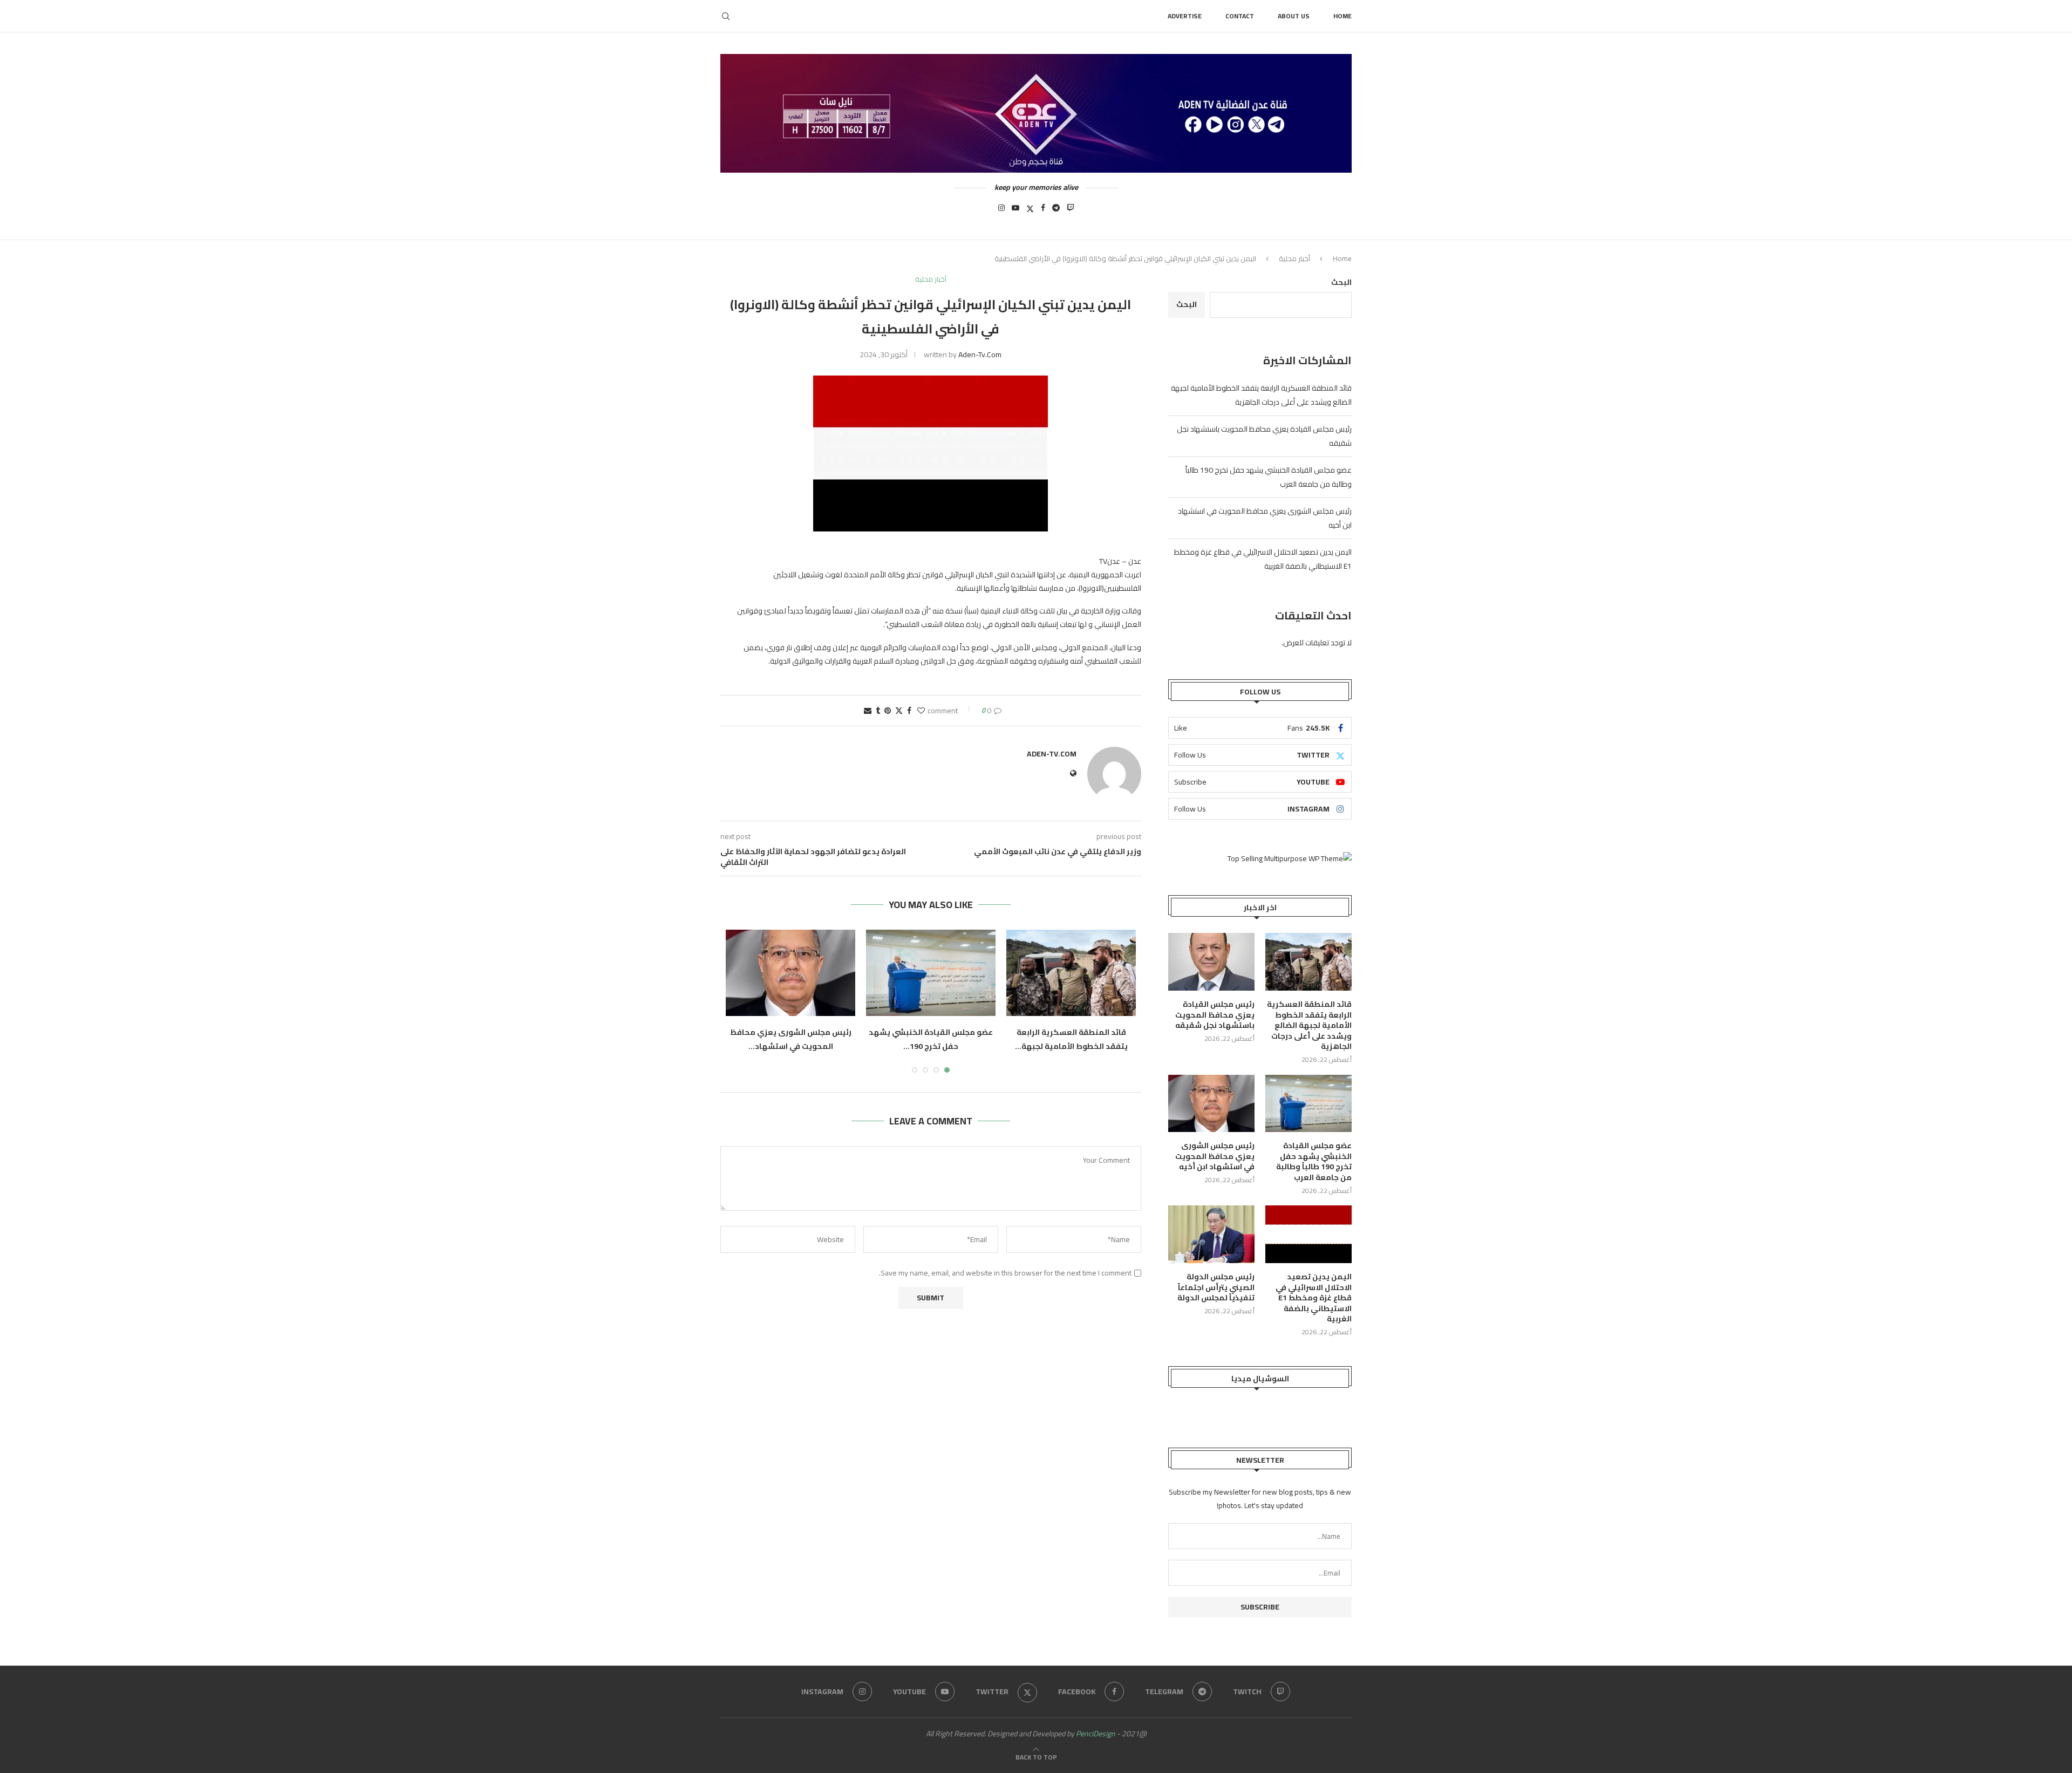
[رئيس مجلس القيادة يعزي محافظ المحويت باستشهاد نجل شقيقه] (1211, 962)
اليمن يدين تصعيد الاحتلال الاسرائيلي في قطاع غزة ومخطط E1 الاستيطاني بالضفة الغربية (1314, 1298)
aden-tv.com (980, 354)
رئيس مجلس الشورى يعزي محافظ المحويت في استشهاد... (791, 1039)
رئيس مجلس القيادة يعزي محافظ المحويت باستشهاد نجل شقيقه (1215, 1015)
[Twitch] (1071, 211)
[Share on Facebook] (909, 711)
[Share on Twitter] (899, 711)
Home (1342, 16)
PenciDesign (1096, 1734)
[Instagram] (1001, 211)
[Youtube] (1015, 211)
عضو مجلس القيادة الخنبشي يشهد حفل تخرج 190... (931, 1039)
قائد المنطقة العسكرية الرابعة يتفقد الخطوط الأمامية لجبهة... (1071, 1039)
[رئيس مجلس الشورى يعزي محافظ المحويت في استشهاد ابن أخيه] (790, 973)
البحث (1341, 282)
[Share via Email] (868, 711)
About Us (1294, 16)
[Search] (726, 16)
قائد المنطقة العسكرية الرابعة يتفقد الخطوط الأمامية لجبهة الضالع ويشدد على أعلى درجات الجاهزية (1261, 395)
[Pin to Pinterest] (888, 711)
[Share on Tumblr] (878, 711)
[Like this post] (921, 711)
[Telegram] (1056, 211)
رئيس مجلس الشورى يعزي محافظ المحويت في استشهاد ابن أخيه (1215, 1157)
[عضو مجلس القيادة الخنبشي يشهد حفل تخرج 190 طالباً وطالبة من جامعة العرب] (931, 973)
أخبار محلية (1294, 258)
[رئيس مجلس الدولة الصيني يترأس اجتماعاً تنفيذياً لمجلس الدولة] (1211, 1234)
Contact (1240, 16)
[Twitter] (1030, 211)
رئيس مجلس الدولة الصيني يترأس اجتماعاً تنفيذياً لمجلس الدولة (1216, 1288)
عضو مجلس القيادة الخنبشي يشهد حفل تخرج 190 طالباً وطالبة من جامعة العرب (1314, 1162)
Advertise (1185, 16)
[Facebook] (1043, 211)
